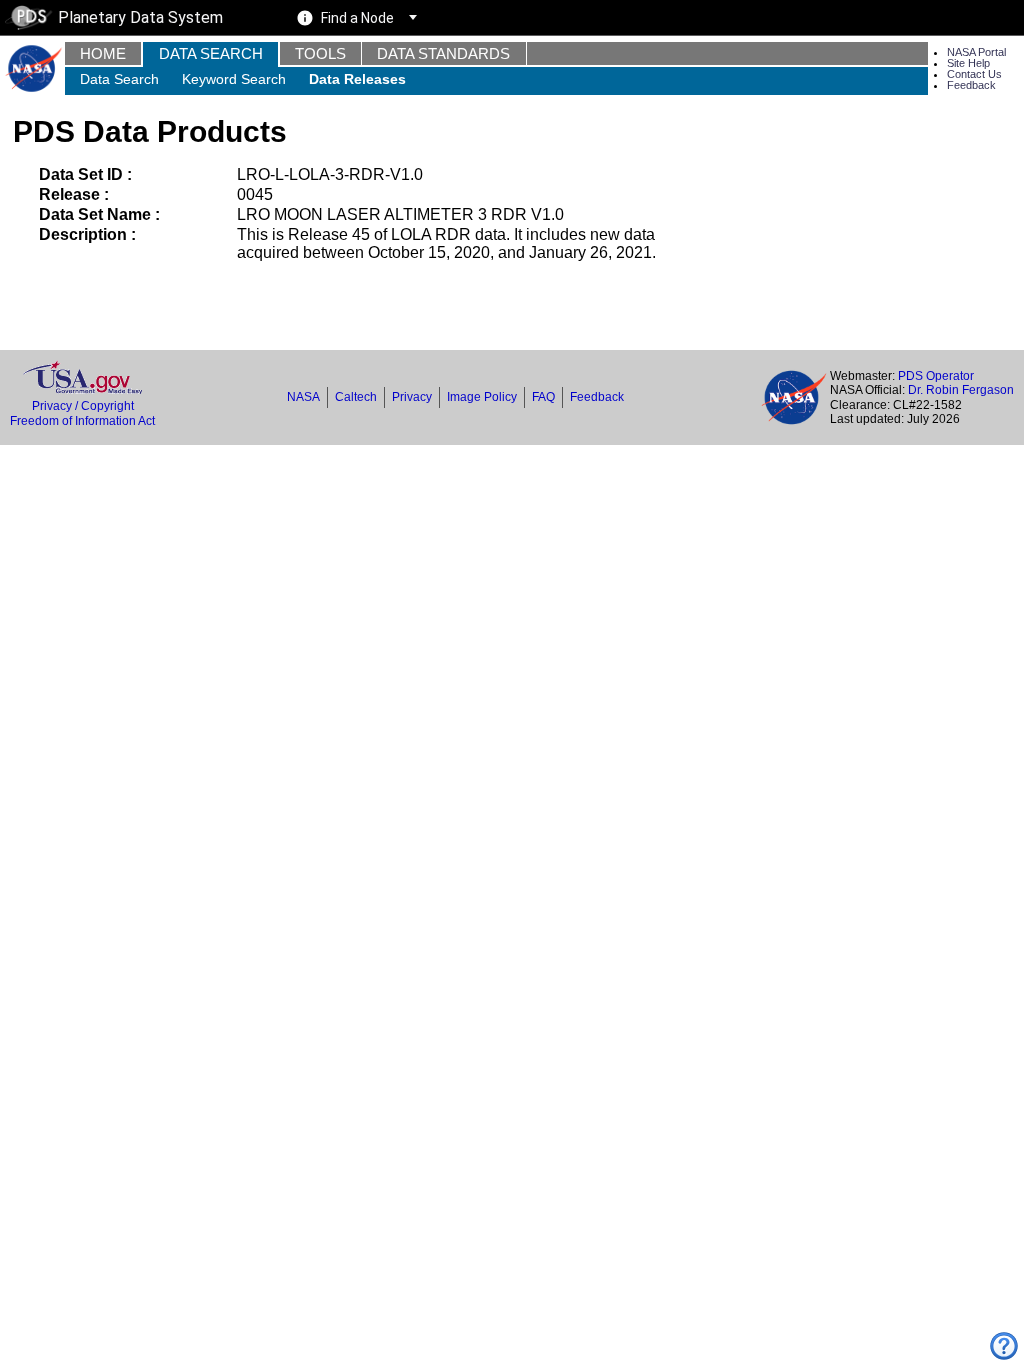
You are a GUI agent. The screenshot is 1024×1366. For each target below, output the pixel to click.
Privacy (412, 397)
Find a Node (357, 18)
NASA (303, 397)
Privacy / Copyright (83, 406)
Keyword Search (234, 79)
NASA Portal (976, 52)
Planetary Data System (140, 17)
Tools (320, 53)
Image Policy (482, 397)
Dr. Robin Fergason (961, 390)
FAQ (543, 397)
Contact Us (974, 74)
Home (103, 53)
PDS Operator (936, 376)
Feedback (971, 85)
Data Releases (357, 79)
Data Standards (443, 53)
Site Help (968, 63)
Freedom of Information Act (82, 421)
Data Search (211, 53)
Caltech (356, 397)
